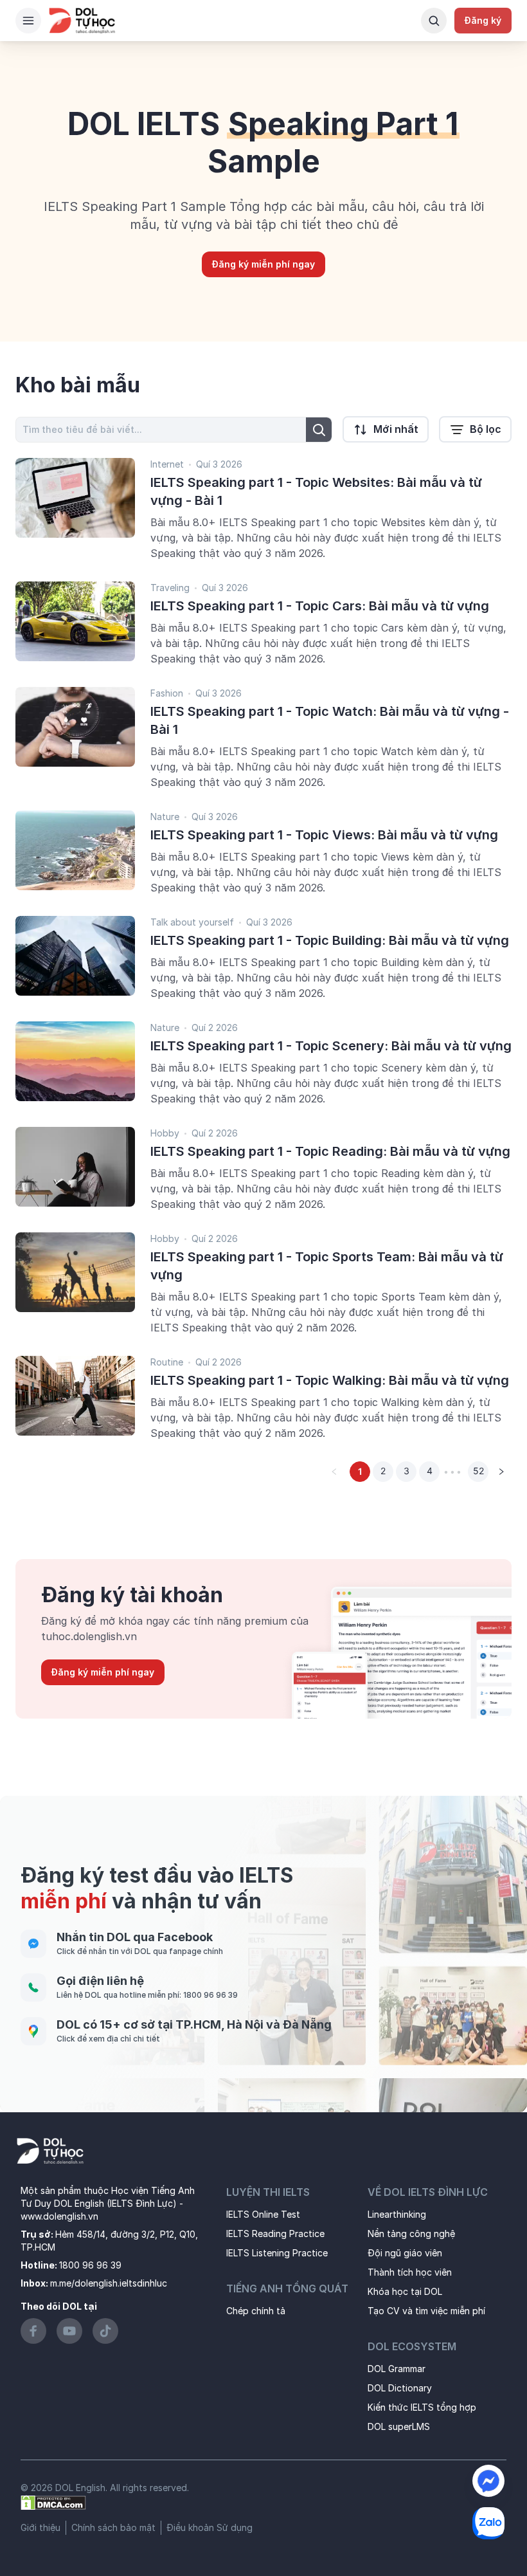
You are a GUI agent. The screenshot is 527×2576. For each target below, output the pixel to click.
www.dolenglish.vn (59, 2216)
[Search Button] (434, 21)
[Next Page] (501, 1472)
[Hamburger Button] (28, 21)
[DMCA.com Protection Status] (53, 2502)
